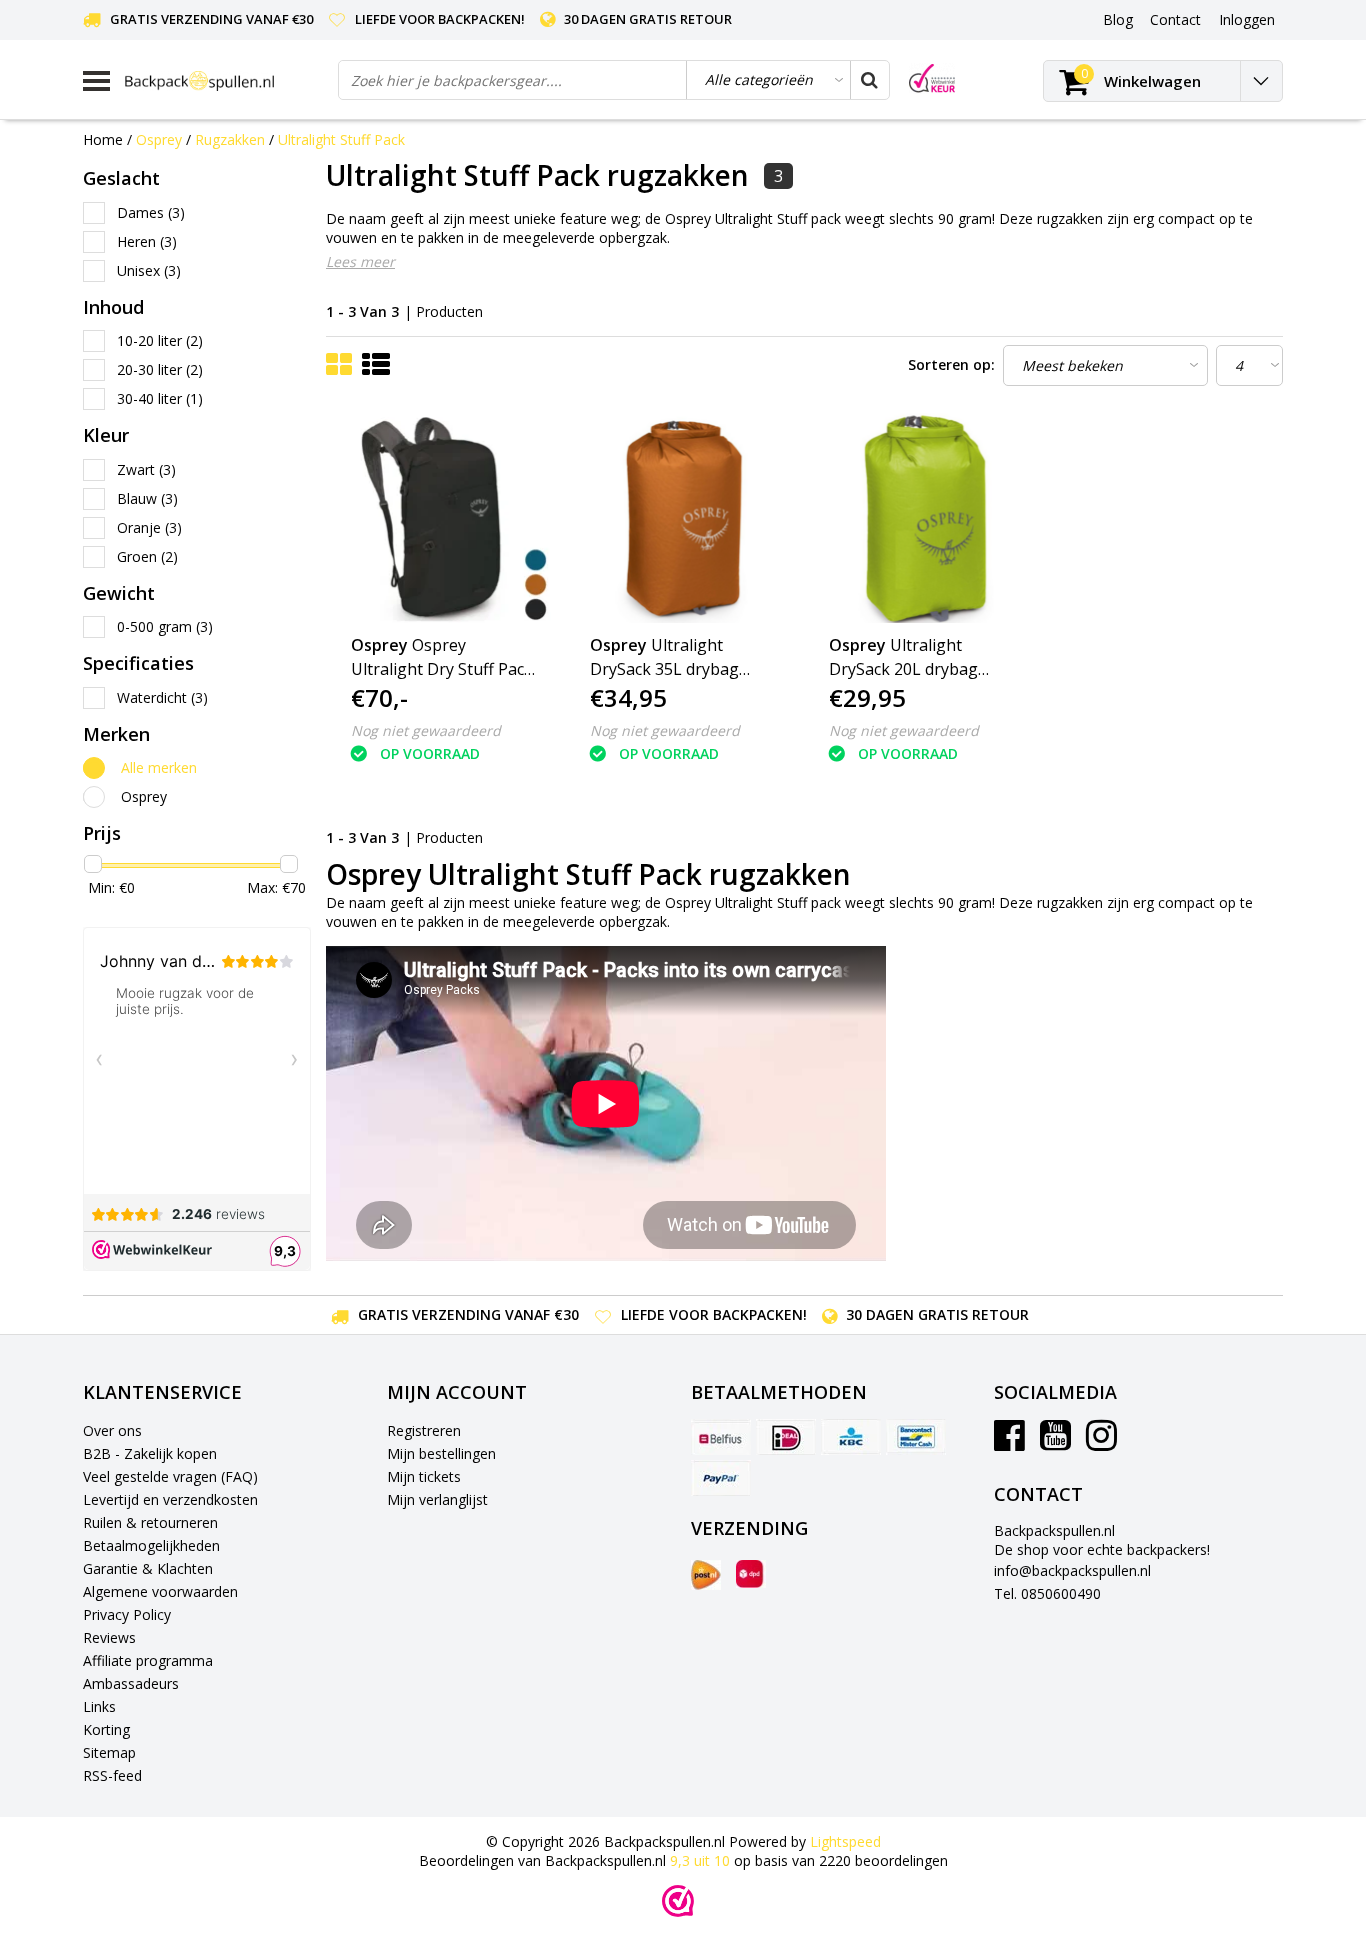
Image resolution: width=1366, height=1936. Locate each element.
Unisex (149, 270)
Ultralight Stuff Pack (341, 139)
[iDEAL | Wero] (786, 1437)
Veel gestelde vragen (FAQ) (170, 1476)
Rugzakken (230, 139)
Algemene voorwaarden (160, 1591)
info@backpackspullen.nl (1072, 1570)
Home (103, 139)
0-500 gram (165, 626)
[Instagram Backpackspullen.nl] (1101, 1442)
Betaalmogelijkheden (151, 1545)
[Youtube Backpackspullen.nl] (1055, 1442)
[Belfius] (721, 1437)
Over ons (112, 1430)
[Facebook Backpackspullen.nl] (1009, 1442)
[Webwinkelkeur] (678, 1901)
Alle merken (159, 767)
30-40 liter (160, 398)
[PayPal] (721, 1478)
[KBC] (851, 1437)
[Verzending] (706, 1575)
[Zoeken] (869, 80)
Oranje (149, 527)
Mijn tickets (424, 1476)
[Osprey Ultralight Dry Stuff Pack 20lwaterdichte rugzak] (446, 518)
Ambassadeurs (131, 1683)
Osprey (159, 139)
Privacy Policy (127, 1614)
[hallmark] (932, 78)
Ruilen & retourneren (150, 1522)
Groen (147, 556)
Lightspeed (845, 1841)
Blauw (147, 498)
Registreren (424, 1430)
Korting (106, 1729)
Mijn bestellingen (441, 1453)
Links (99, 1706)
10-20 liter (160, 340)
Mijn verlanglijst (437, 1499)
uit (700, 1860)
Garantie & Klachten (148, 1568)
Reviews (109, 1637)
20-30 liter (160, 369)
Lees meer (360, 261)
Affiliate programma (148, 1660)
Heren (147, 241)
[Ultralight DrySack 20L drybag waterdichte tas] (924, 518)
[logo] (224, 80)
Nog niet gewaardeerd (426, 730)
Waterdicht (162, 697)
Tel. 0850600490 (1047, 1593)
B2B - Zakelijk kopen (150, 1453)
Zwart (146, 469)
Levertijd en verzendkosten (170, 1499)
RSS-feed (112, 1775)
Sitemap (109, 1752)
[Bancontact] (916, 1437)
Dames (151, 212)
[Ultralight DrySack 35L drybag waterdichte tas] (685, 518)
